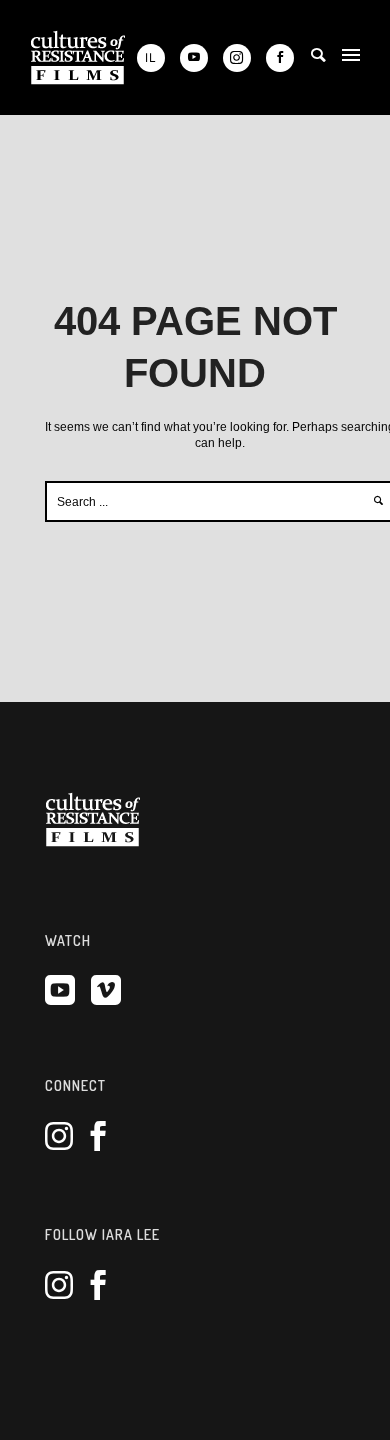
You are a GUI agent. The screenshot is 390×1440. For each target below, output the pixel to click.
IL (151, 57)
